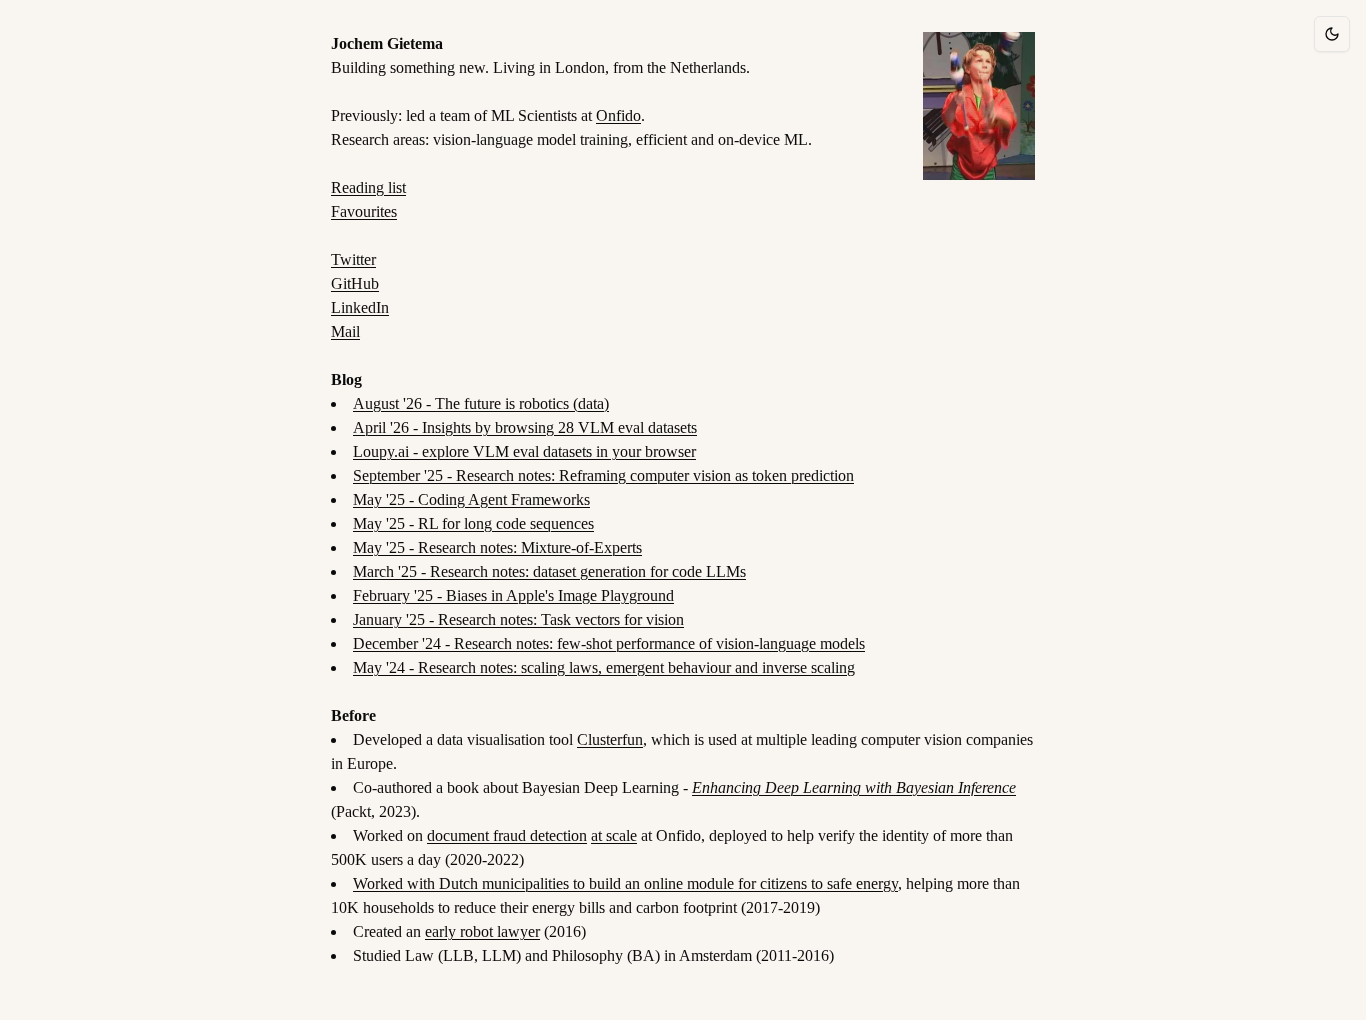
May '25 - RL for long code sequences (473, 523)
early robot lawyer (482, 931)
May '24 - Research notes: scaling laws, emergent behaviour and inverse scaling (604, 667)
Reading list (368, 187)
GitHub (355, 283)
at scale (614, 835)
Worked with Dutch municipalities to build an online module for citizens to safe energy (625, 883)
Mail (345, 331)
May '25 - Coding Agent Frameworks (471, 499)
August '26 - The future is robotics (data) (481, 403)
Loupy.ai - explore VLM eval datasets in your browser (524, 451)
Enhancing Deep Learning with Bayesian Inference (854, 787)
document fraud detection (507, 835)
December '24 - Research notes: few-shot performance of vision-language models (609, 643)
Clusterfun (610, 739)
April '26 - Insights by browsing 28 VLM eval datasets (525, 427)
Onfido (618, 115)
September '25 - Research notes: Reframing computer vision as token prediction (603, 475)
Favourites (364, 211)
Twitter (353, 259)
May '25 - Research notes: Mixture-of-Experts (497, 547)
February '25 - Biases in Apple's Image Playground (513, 595)
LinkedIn (360, 307)
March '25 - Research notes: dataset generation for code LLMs (549, 571)
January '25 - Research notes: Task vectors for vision (518, 619)
